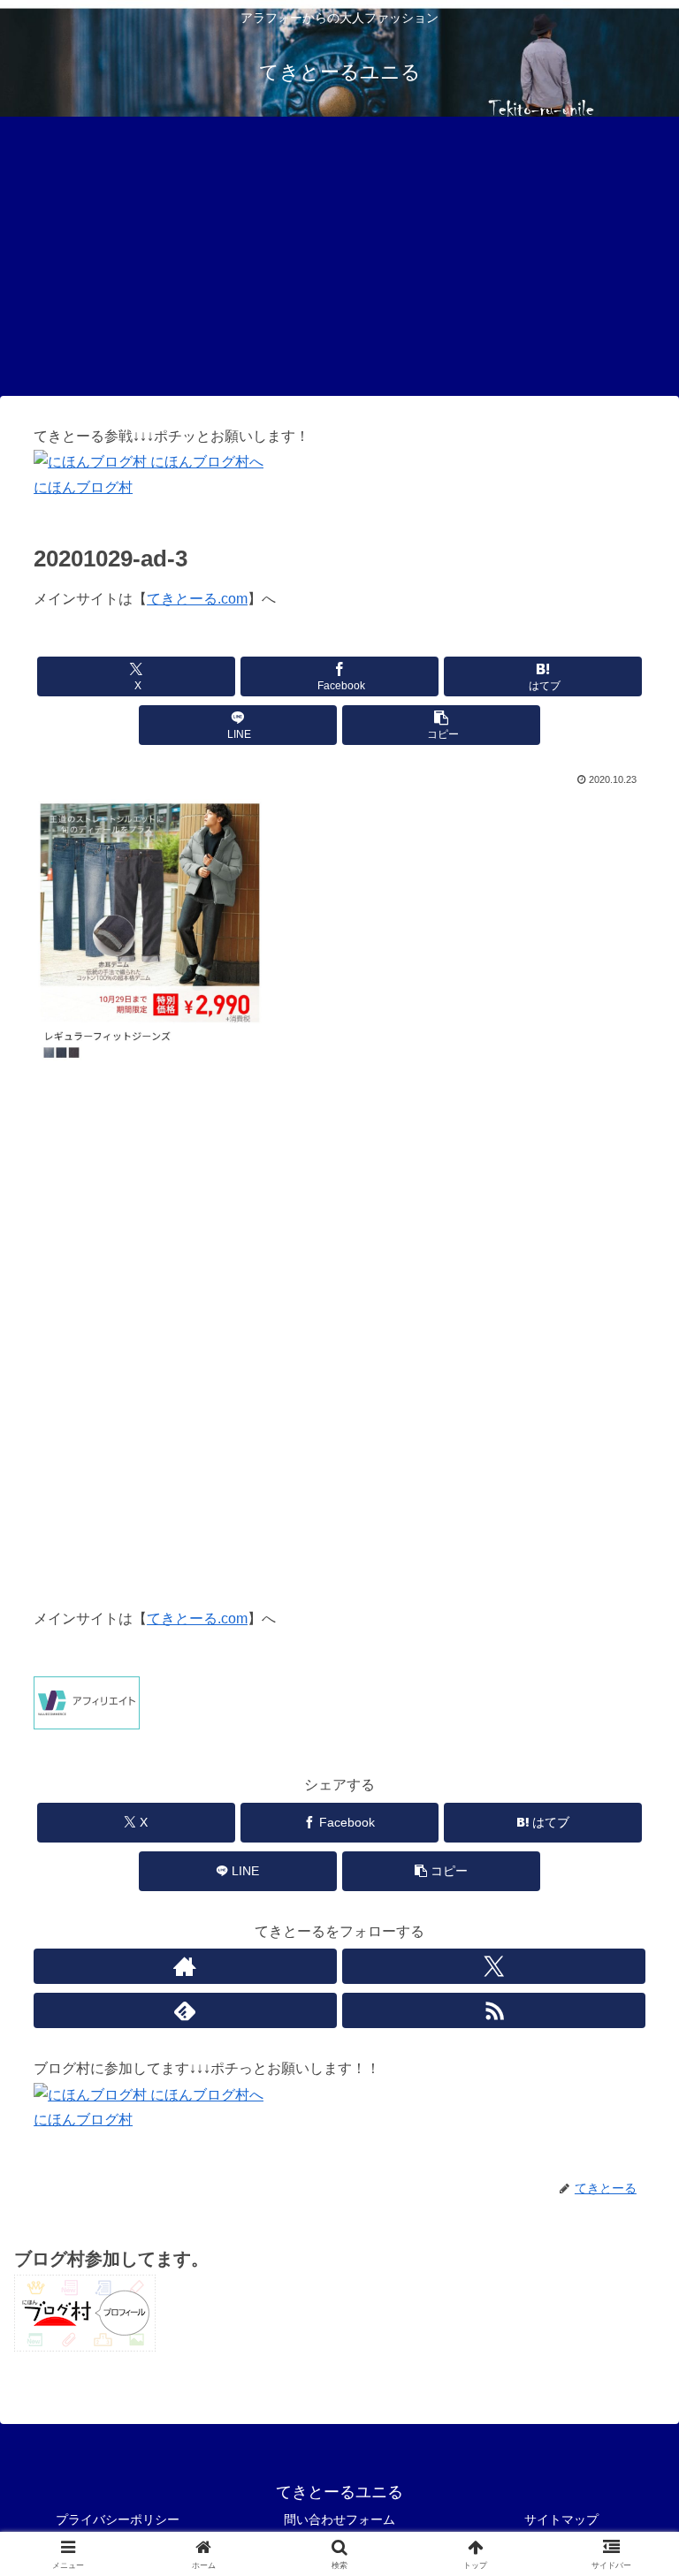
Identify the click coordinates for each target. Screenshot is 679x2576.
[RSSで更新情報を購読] (493, 2010)
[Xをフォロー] (493, 1966)
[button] (442, 725)
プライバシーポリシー (118, 2519)
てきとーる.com (197, 599)
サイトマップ (561, 2519)
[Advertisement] (339, 262)
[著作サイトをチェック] (185, 1966)
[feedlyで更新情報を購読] (185, 2010)
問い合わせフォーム (339, 2519)
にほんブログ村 (83, 487)
